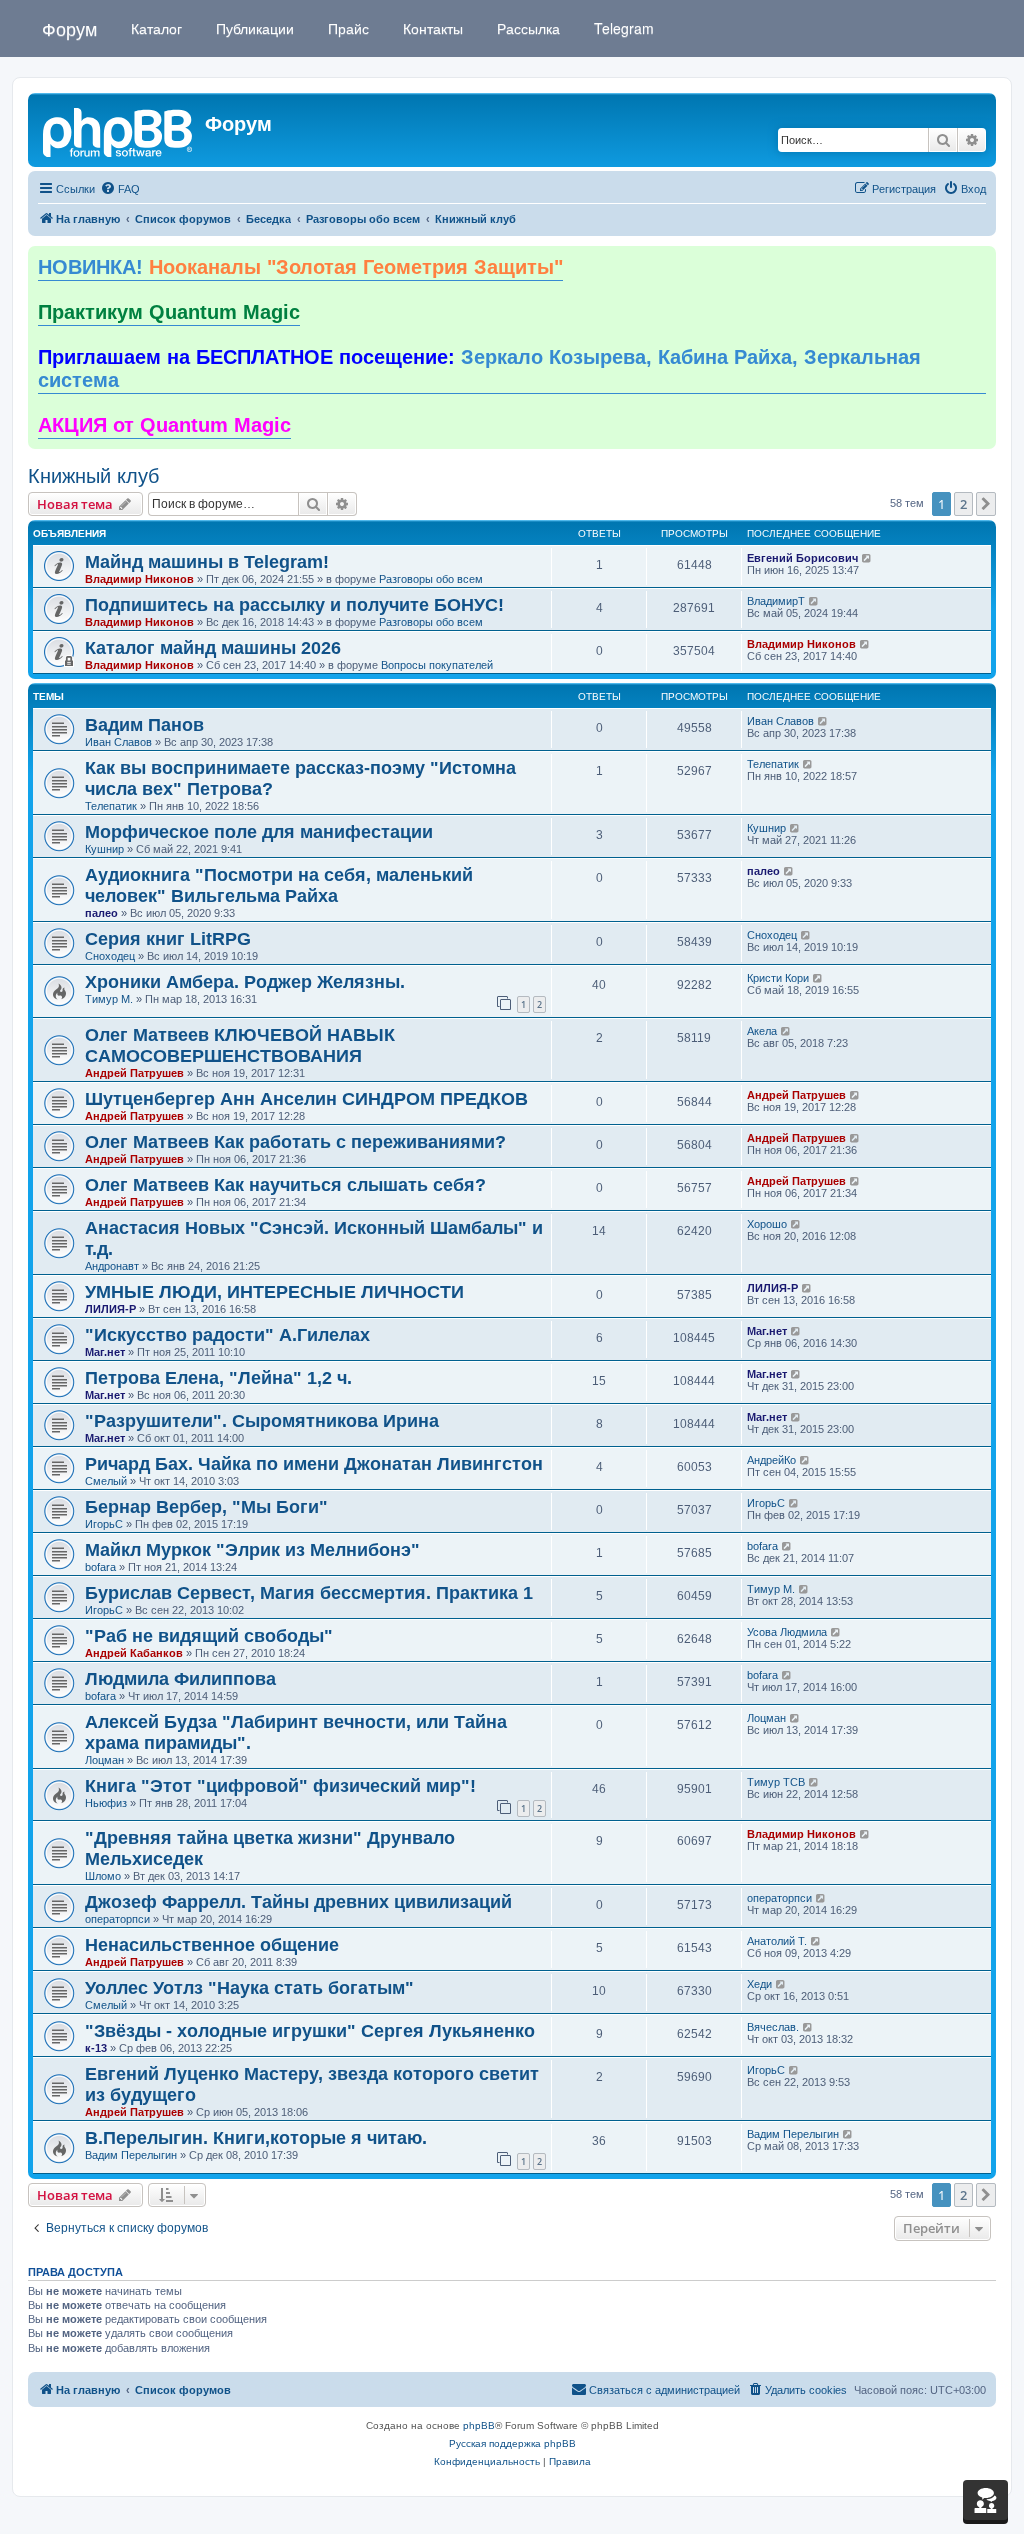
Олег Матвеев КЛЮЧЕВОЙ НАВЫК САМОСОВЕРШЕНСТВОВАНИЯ (240, 1045)
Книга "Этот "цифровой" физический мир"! (280, 1786)
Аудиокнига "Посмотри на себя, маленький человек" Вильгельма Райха (279, 885)
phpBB (479, 2425)
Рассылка (526, 28)
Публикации (253, 28)
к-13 (96, 2048)
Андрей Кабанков (134, 1653)
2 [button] (963, 504)
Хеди (759, 1984)
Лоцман (104, 1760)
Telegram (622, 28)
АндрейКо (771, 1460)
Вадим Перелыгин (131, 2155)
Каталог (154, 28)
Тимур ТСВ (776, 1782)
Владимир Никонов (139, 579)
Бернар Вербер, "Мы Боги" (206, 1507)
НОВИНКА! (300, 267)
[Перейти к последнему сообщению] (867, 558)
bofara (100, 1567)
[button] (986, 504)
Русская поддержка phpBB (512, 2443)
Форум (69, 28)
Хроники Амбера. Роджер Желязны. (245, 982)
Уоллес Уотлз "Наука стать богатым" (249, 1988)
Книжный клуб (93, 476)
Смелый (106, 1481)
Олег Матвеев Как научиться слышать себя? (285, 1185)
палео (101, 913)
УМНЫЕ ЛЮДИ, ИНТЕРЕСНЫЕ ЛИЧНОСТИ (274, 1292)
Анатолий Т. (777, 1941)
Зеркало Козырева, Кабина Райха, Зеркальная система (479, 369)
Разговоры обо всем (431, 579)
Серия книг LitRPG (168, 939)
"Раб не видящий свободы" (209, 1636)
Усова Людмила (787, 1632)
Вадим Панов (144, 725)
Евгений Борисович (802, 558)
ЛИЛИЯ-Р (110, 1309)
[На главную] (119, 130)
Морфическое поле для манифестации (259, 832)
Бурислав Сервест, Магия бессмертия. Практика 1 (309, 1593)
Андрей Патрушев (134, 1073)
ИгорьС (104, 1524)
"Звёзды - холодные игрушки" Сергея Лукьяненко (310, 2031)
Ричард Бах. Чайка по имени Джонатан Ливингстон (314, 1464)
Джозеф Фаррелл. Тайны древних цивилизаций (298, 1902)
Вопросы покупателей (437, 665)
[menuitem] (120, 189)
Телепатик (111, 806)
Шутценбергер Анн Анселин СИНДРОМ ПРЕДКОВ (306, 1099)
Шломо (103, 1876)
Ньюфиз (106, 1803)
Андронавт (112, 1266)
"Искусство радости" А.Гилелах (227, 1335)
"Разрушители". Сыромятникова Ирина (262, 1421)
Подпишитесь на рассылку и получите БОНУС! (294, 605)
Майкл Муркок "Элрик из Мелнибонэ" (252, 1550)
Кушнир (104, 849)
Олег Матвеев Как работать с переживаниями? (295, 1142)
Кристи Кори (778, 978)
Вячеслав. (773, 2027)
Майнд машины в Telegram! (207, 562)
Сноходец (110, 956)
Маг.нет (105, 1352)
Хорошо (767, 1224)
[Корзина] (985, 2500)
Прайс (346, 28)
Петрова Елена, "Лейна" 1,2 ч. (218, 1378)
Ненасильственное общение (212, 1945)
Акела (762, 1031)
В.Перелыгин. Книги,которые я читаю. (256, 2138)
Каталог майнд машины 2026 (213, 648)
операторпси (117, 1919)
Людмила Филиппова (180, 1679)
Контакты (431, 28)
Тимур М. (109, 999)
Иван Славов (118, 742)
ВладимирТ (776, 601)
